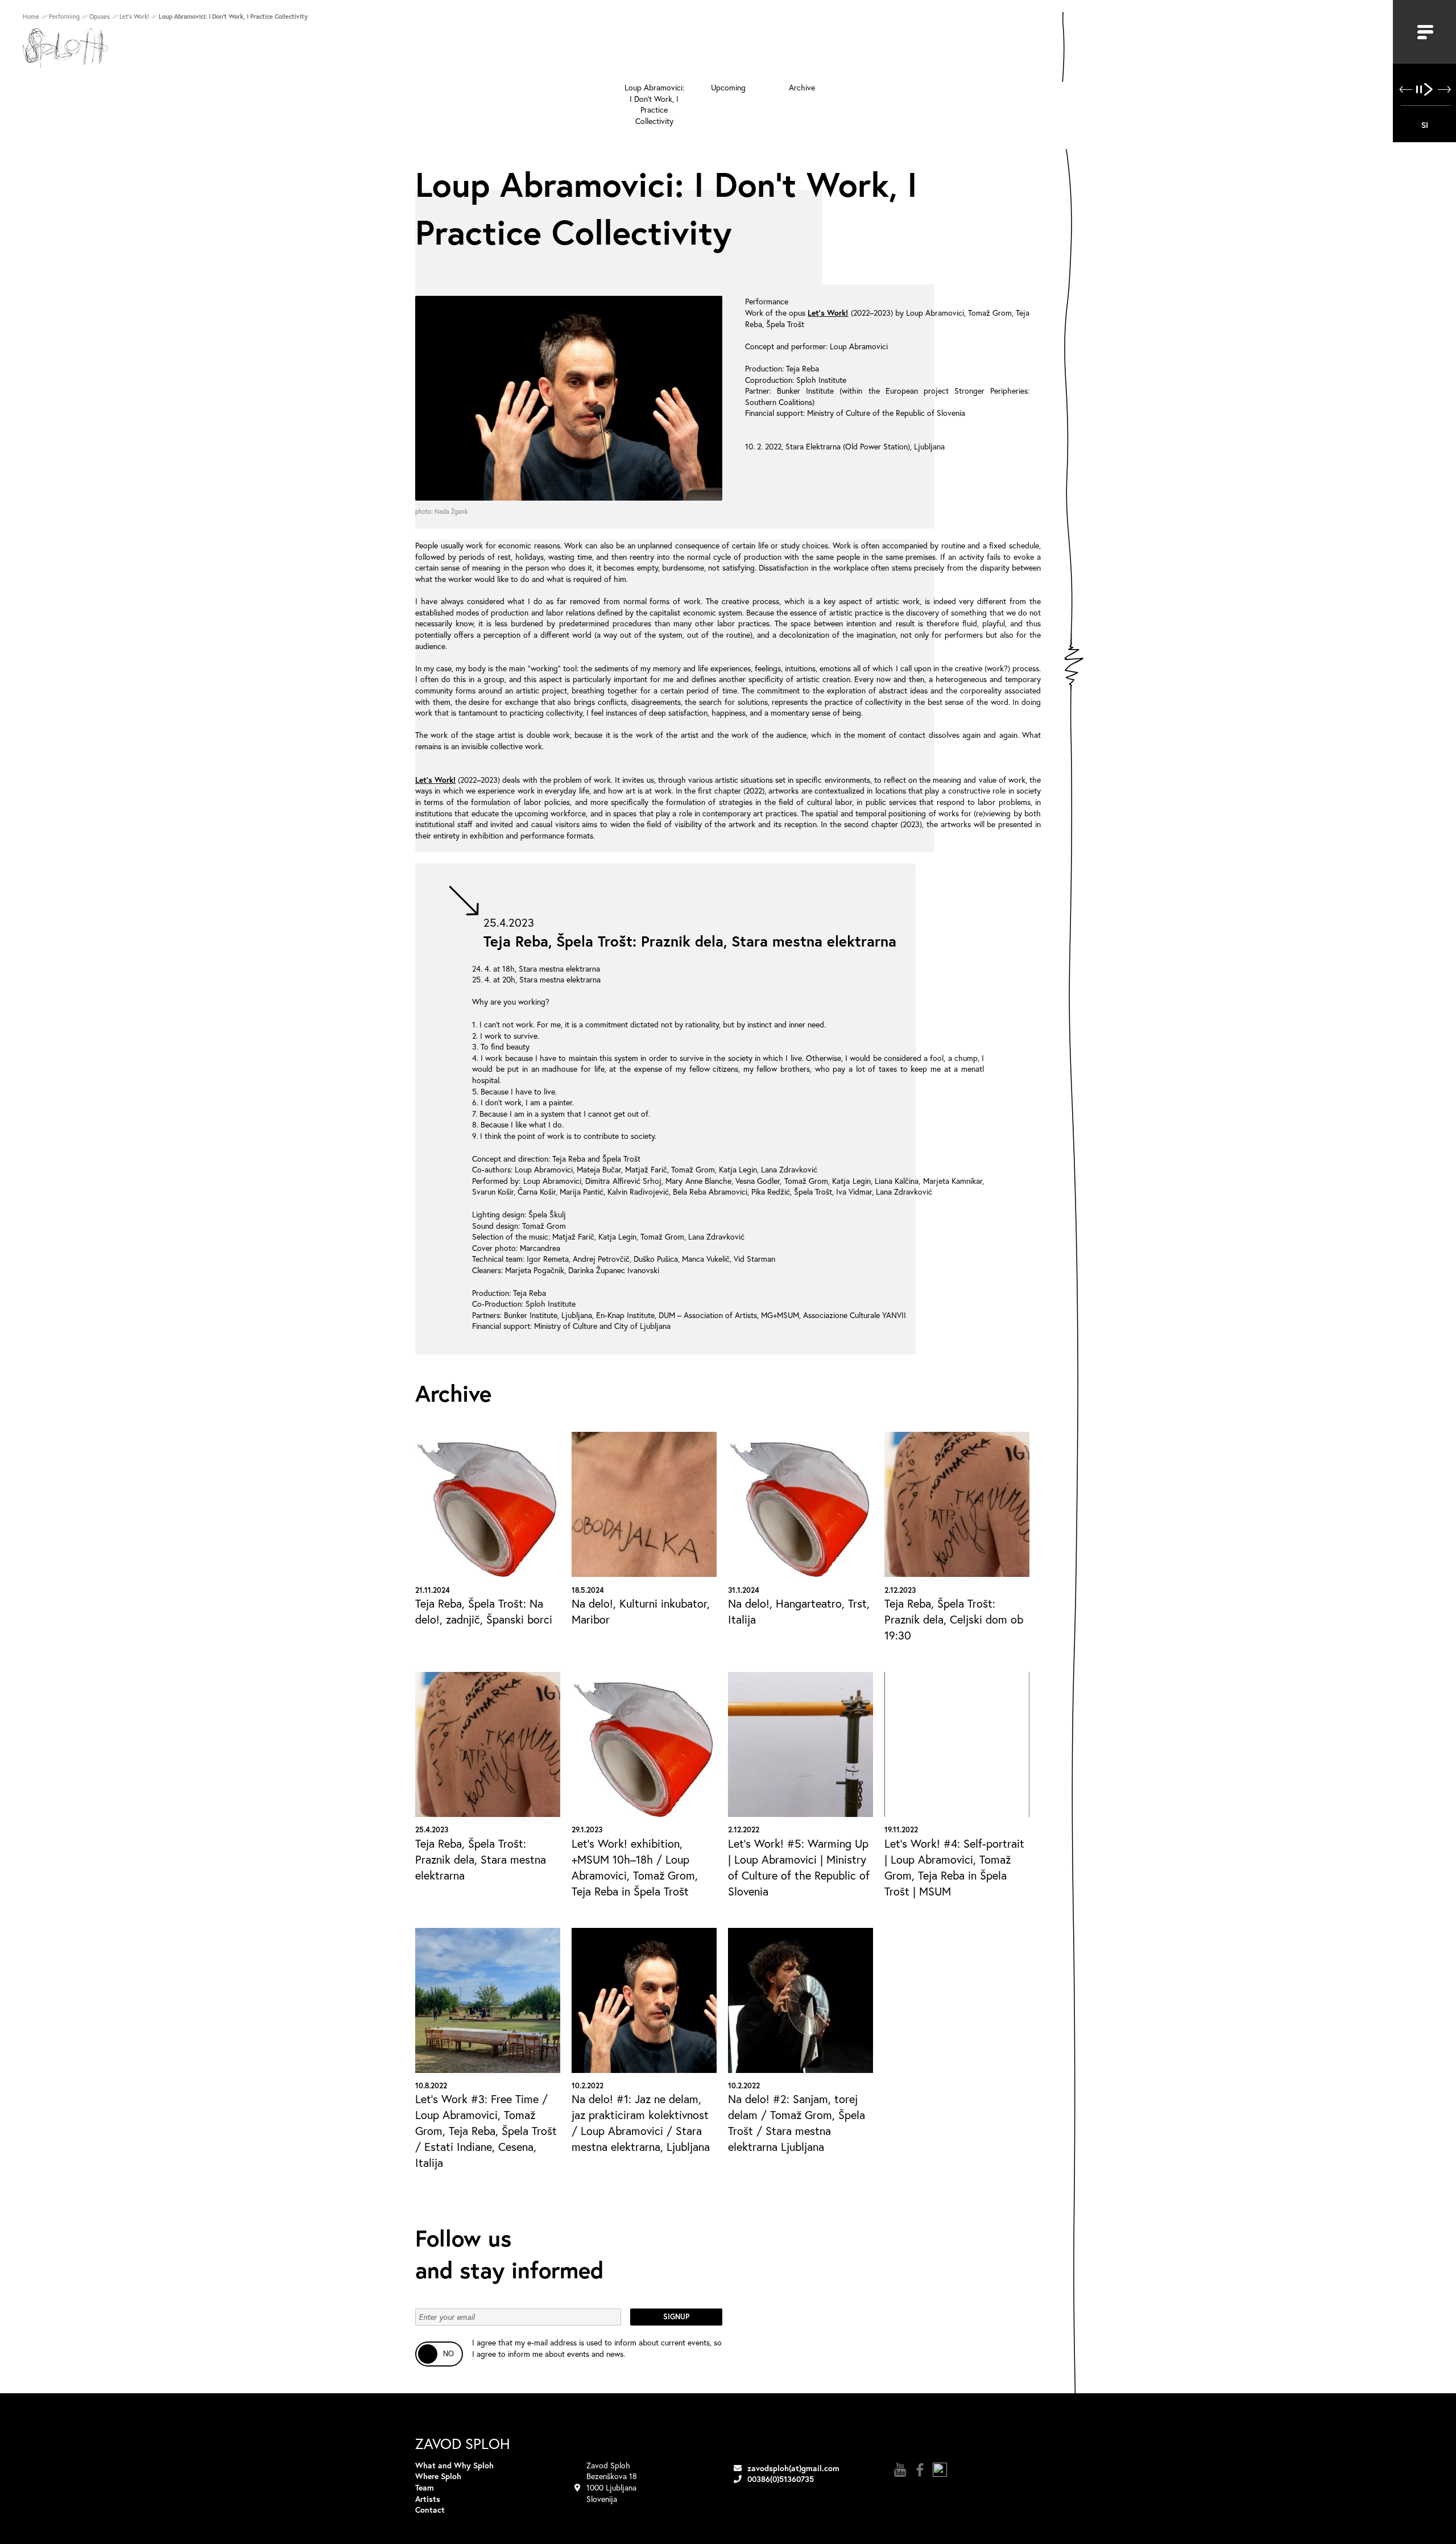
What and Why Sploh (454, 2465)
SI (1425, 125)
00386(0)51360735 (781, 2479)
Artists (428, 2499)
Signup (676, 2317)
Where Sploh (438, 2476)
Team (425, 2487)
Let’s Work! (828, 313)
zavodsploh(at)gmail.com (793, 2468)
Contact (430, 2510)
